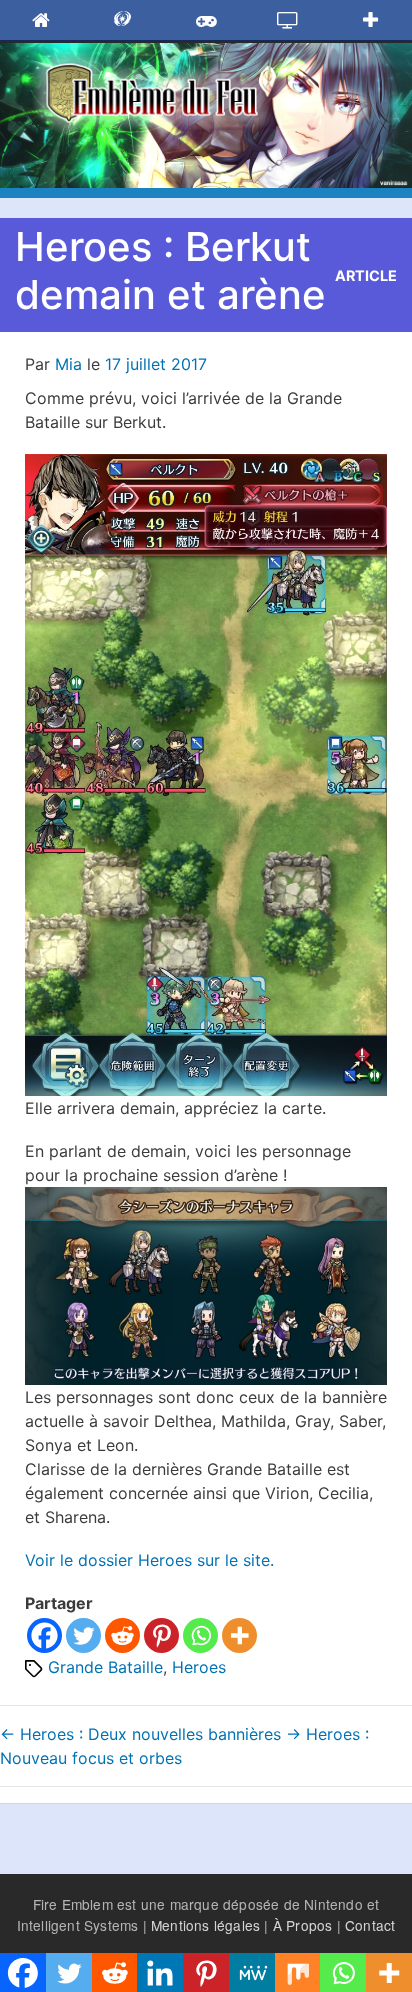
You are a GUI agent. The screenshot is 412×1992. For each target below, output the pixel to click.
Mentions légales (205, 1925)
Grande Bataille (105, 1667)
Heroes (199, 1667)
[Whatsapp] (200, 1635)
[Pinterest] (161, 1635)
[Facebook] (44, 1635)
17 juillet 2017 (156, 364)
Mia (68, 364)
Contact (370, 1925)
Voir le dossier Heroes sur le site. (149, 1560)
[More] (239, 1635)
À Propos (303, 1925)
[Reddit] (122, 1635)
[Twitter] (83, 1635)
